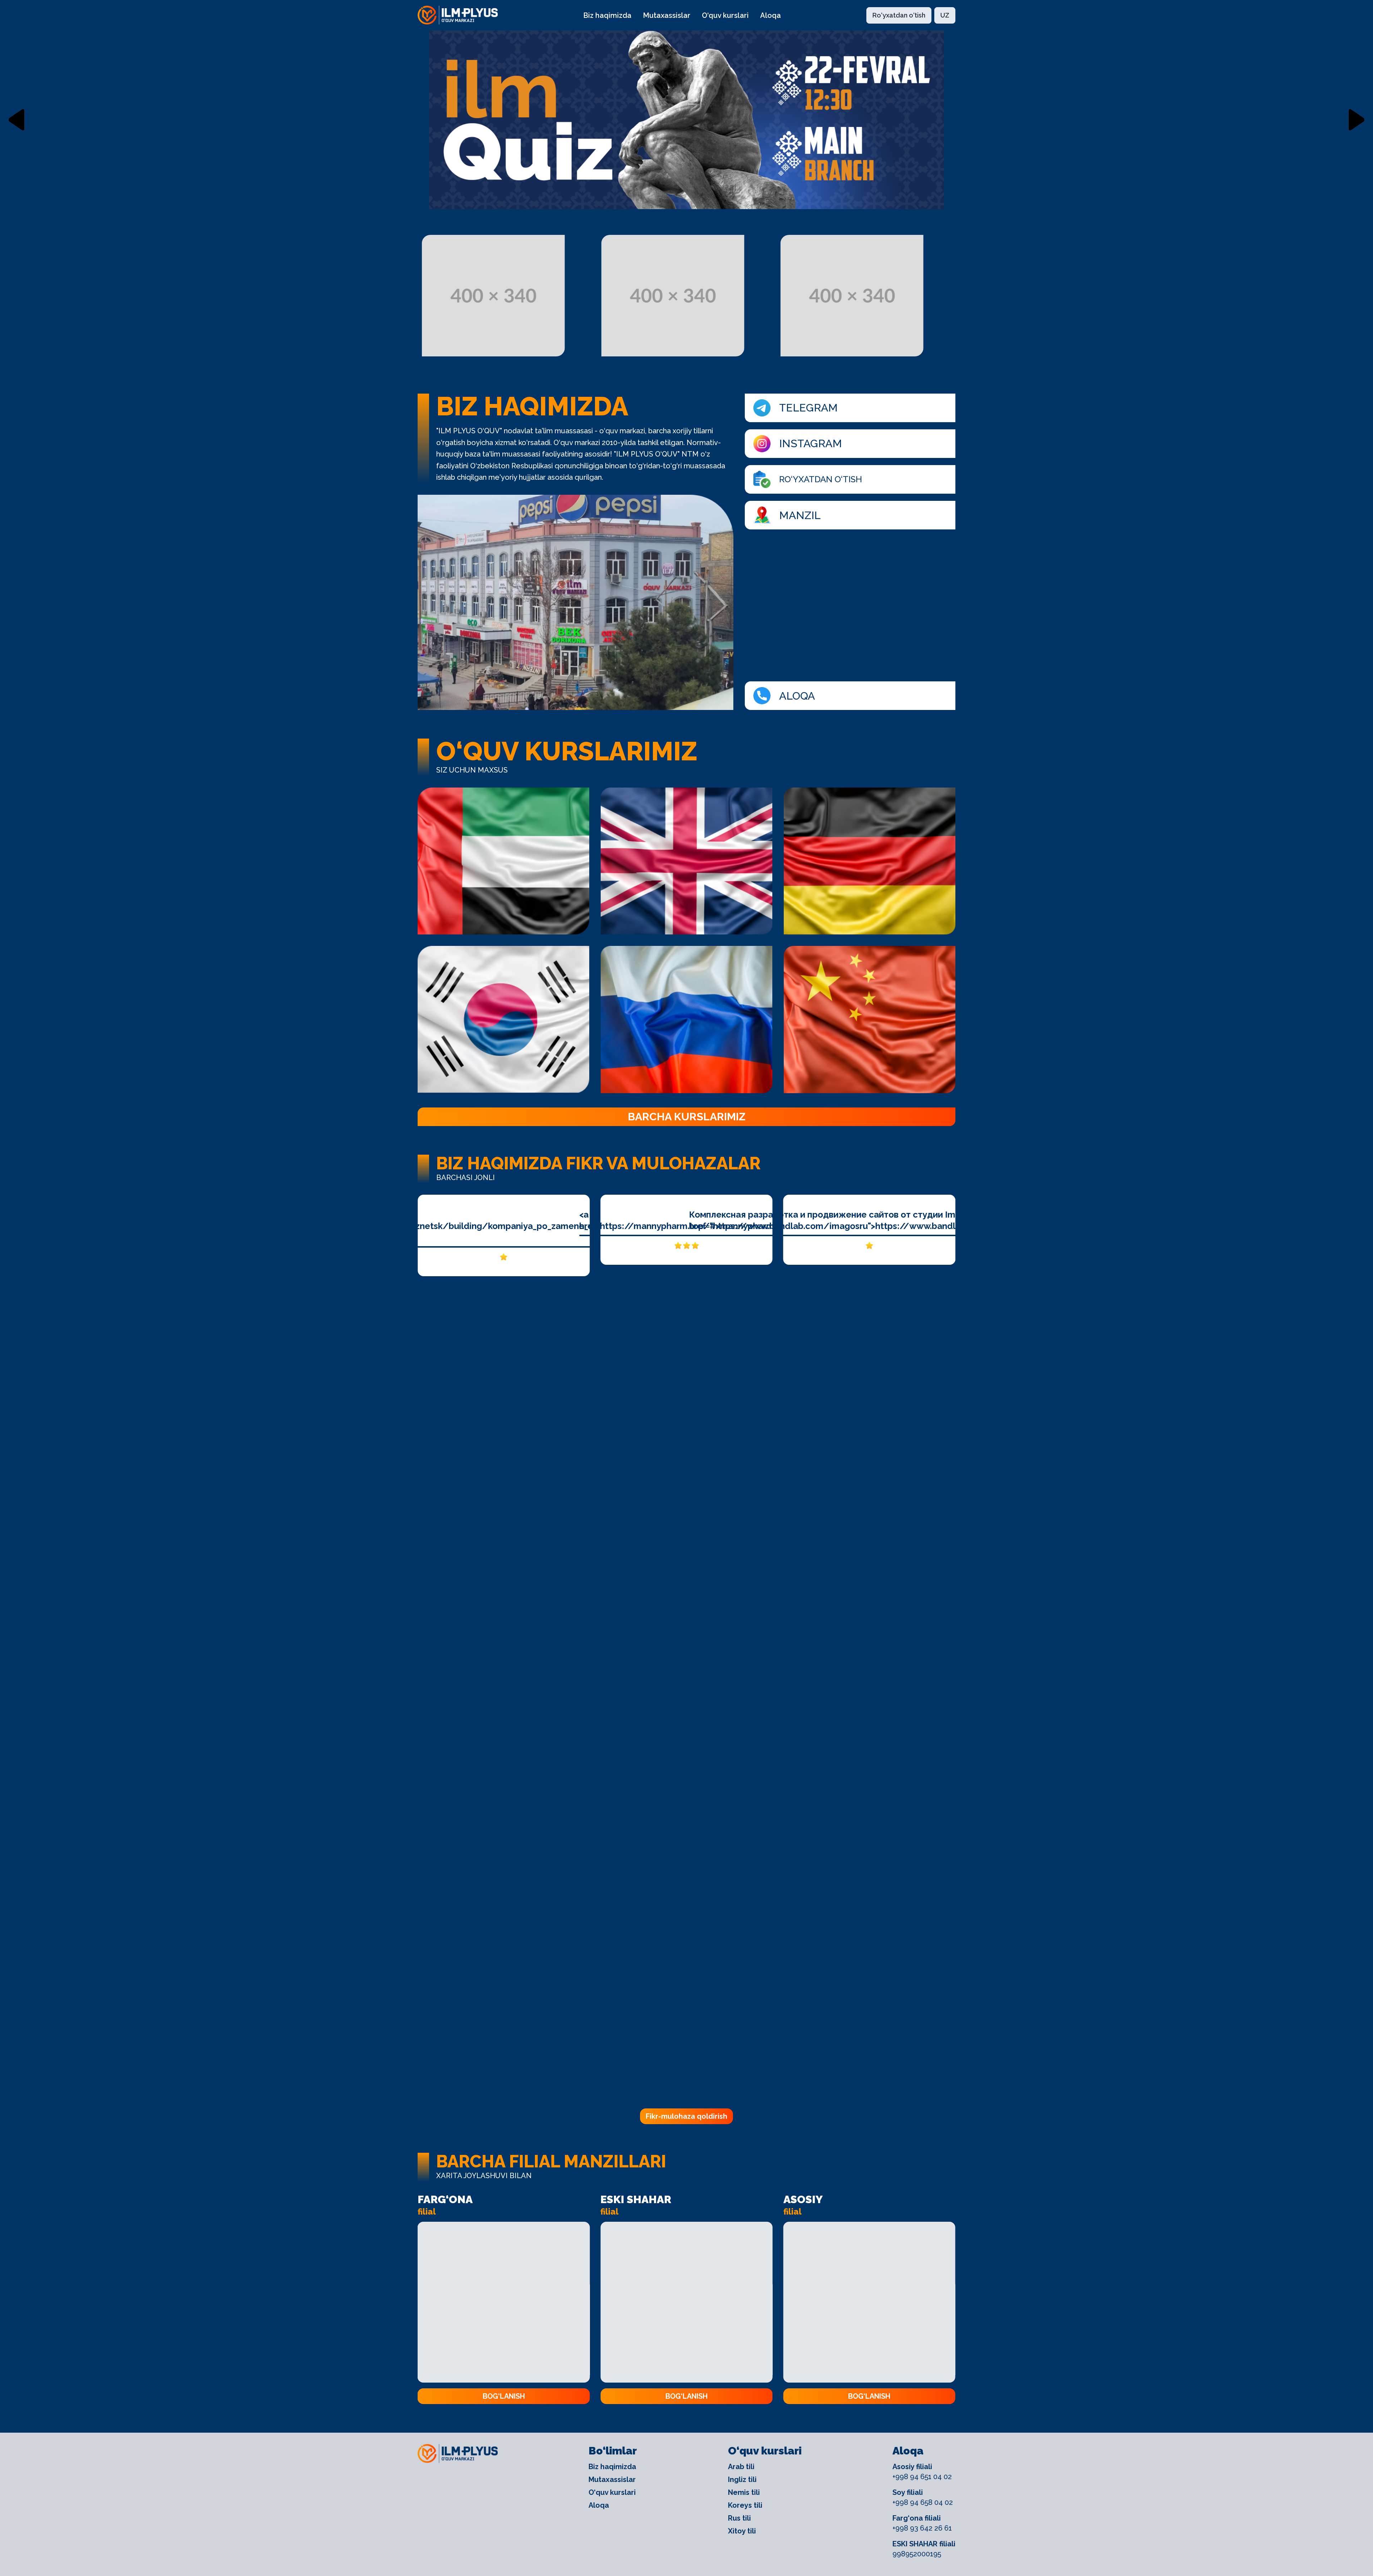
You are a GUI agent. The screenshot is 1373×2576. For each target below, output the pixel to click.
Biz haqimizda (607, 15)
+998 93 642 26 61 (922, 2528)
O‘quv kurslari (725, 15)
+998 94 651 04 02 (922, 2477)
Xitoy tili (742, 2531)
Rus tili (739, 2518)
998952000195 (917, 2554)
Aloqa (771, 15)
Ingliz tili (742, 2479)
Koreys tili (745, 2505)
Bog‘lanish (504, 2396)
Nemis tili (744, 2492)
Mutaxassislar (667, 15)
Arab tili (741, 2467)
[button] (16, 120)
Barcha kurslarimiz (687, 1117)
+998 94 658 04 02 (923, 2502)
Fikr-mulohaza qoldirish (686, 2116)
